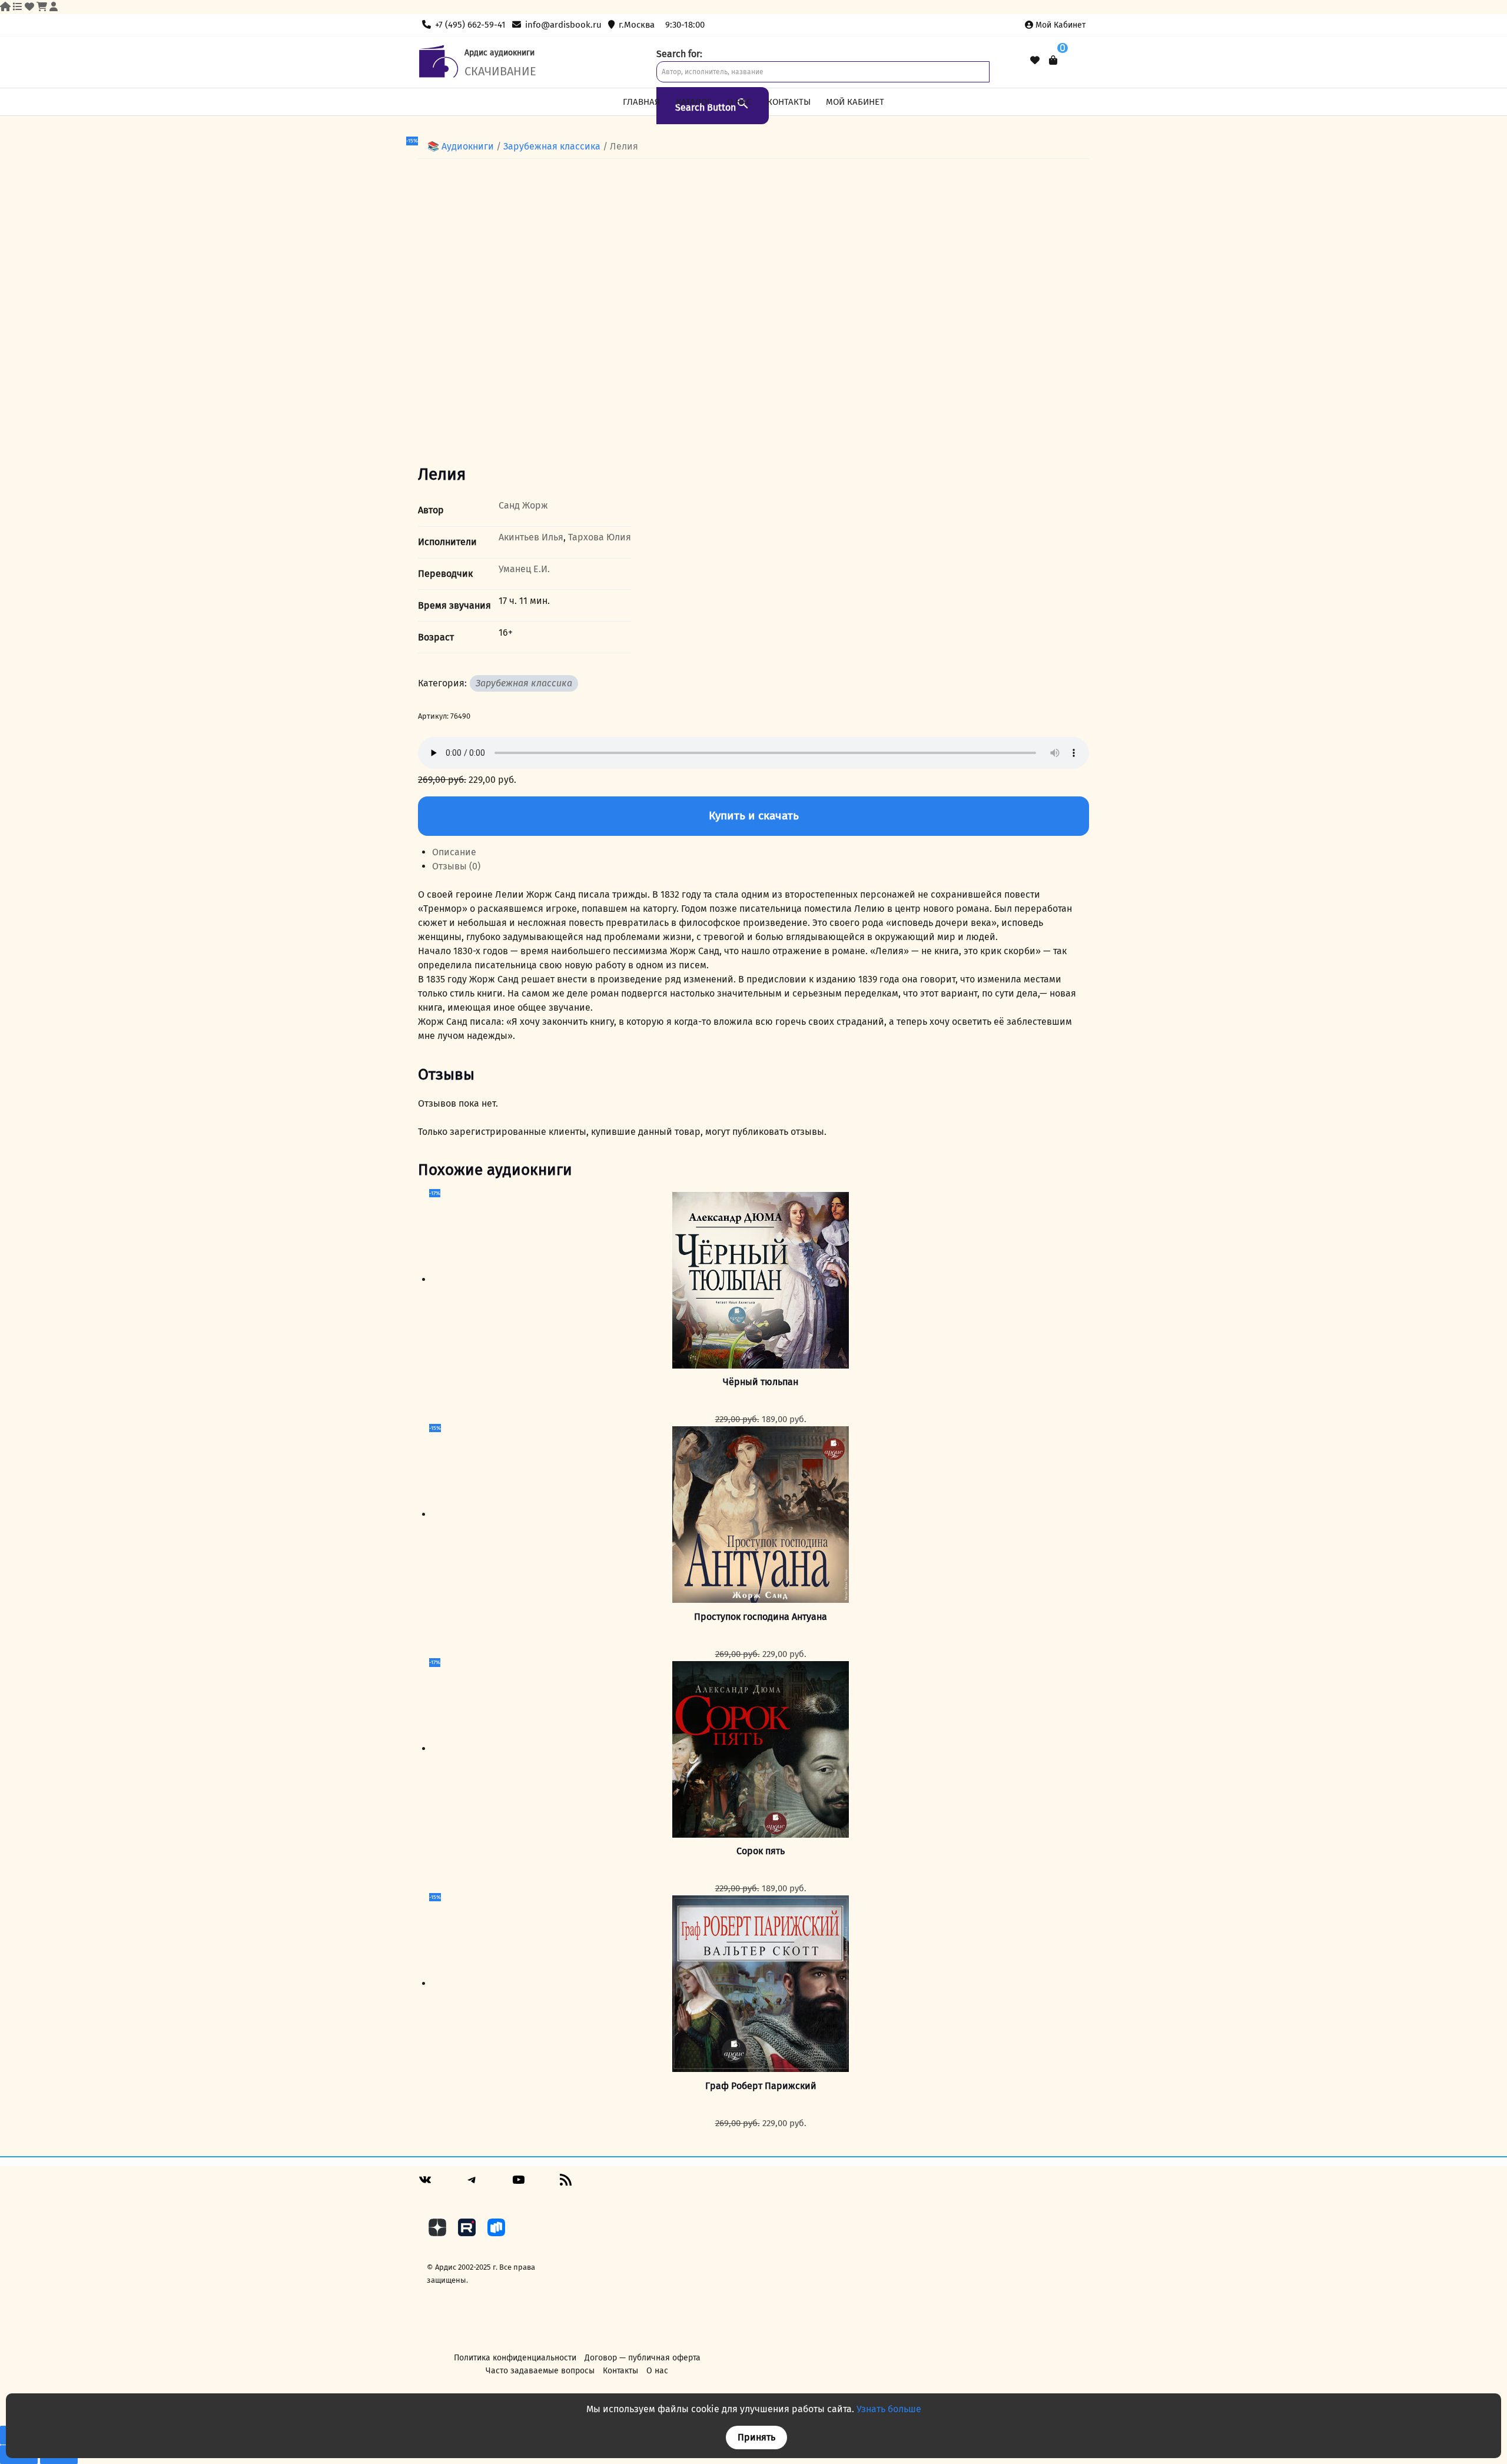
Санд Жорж (523, 505)
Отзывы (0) (456, 866)
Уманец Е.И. (524, 569)
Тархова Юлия (600, 537)
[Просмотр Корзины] (1053, 60)
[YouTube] (519, 2184)
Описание (454, 852)
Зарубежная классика (552, 146)
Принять (756, 2437)
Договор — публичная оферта (643, 2358)
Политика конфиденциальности (515, 2358)
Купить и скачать (754, 816)
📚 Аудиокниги (461, 146)
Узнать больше (889, 2409)
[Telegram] (472, 2184)
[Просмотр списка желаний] (1035, 61)
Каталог (694, 102)
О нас (739, 102)
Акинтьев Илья (531, 537)
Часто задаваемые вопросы (540, 2371)
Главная (641, 102)
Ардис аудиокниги (499, 53)
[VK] (425, 2184)
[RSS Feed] (566, 2184)
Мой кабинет (1060, 25)
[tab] (761, 852)
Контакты (789, 102)
